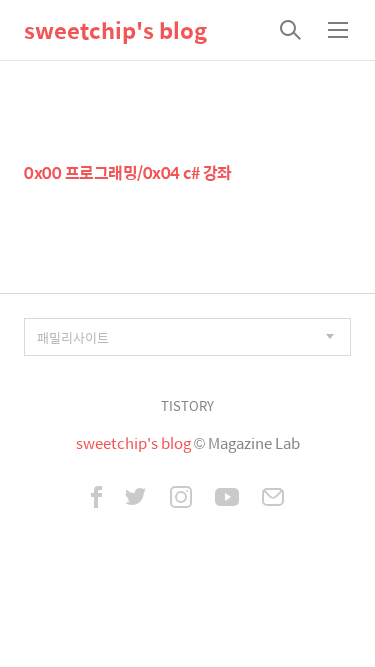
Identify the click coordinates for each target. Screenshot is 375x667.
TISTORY (187, 405)
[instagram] (181, 499)
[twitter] (136, 499)
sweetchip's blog (115, 30)
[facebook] (96, 499)
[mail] (273, 499)
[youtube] (227, 499)
